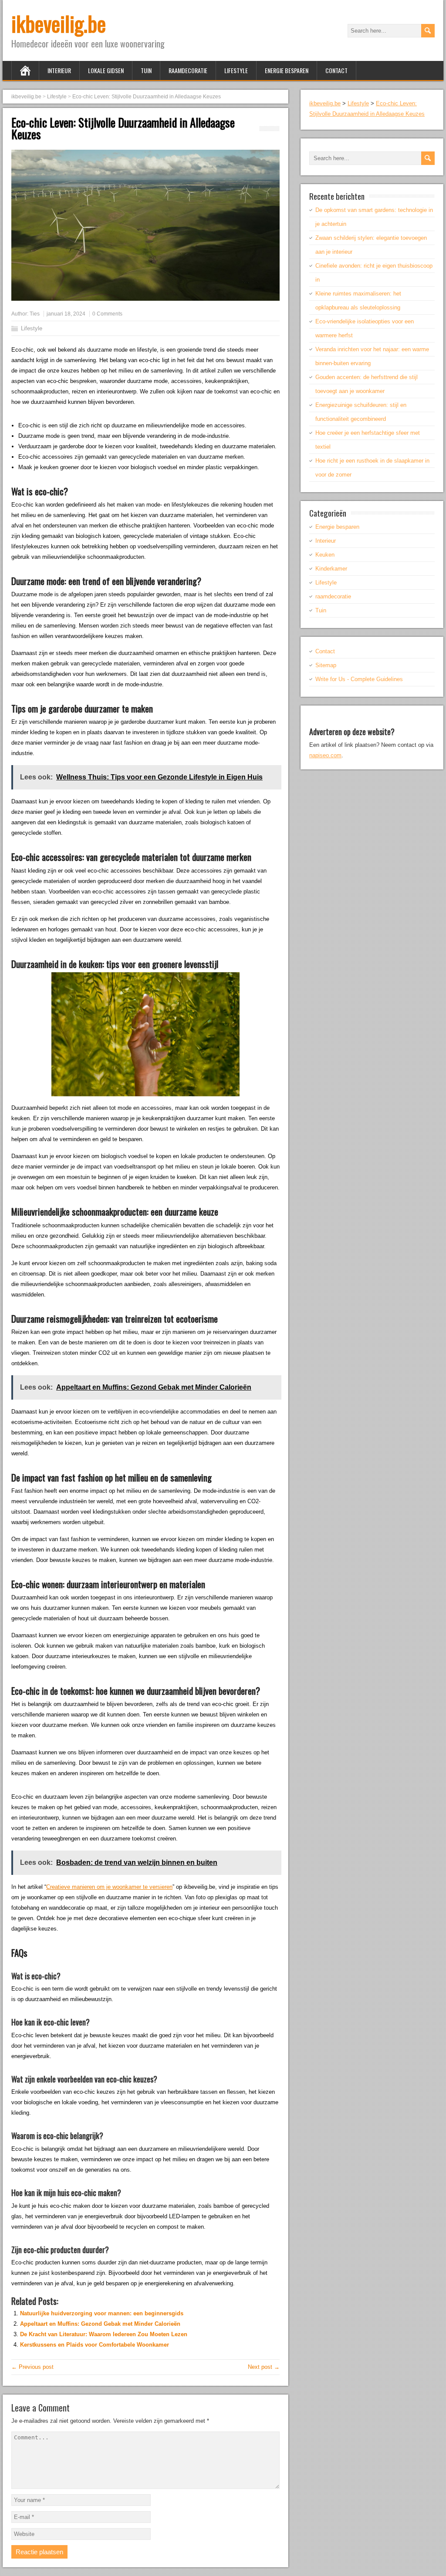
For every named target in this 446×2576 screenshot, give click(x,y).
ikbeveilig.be (59, 23)
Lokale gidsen (106, 70)
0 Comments (107, 314)
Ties (35, 314)
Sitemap (326, 665)
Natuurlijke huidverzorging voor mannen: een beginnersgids (102, 2313)
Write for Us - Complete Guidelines (359, 679)
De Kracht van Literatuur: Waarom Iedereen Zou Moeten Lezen (104, 2334)
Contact (336, 70)
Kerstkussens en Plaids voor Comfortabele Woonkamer (95, 2345)
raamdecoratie (188, 70)
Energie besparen (287, 70)
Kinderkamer (331, 569)
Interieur (59, 70)
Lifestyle (236, 70)
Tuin (146, 70)
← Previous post (32, 2367)
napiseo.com (325, 755)
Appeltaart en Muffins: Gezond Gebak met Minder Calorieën (100, 2324)
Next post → (264, 2367)
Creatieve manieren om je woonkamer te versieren (109, 1887)
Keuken (325, 555)
